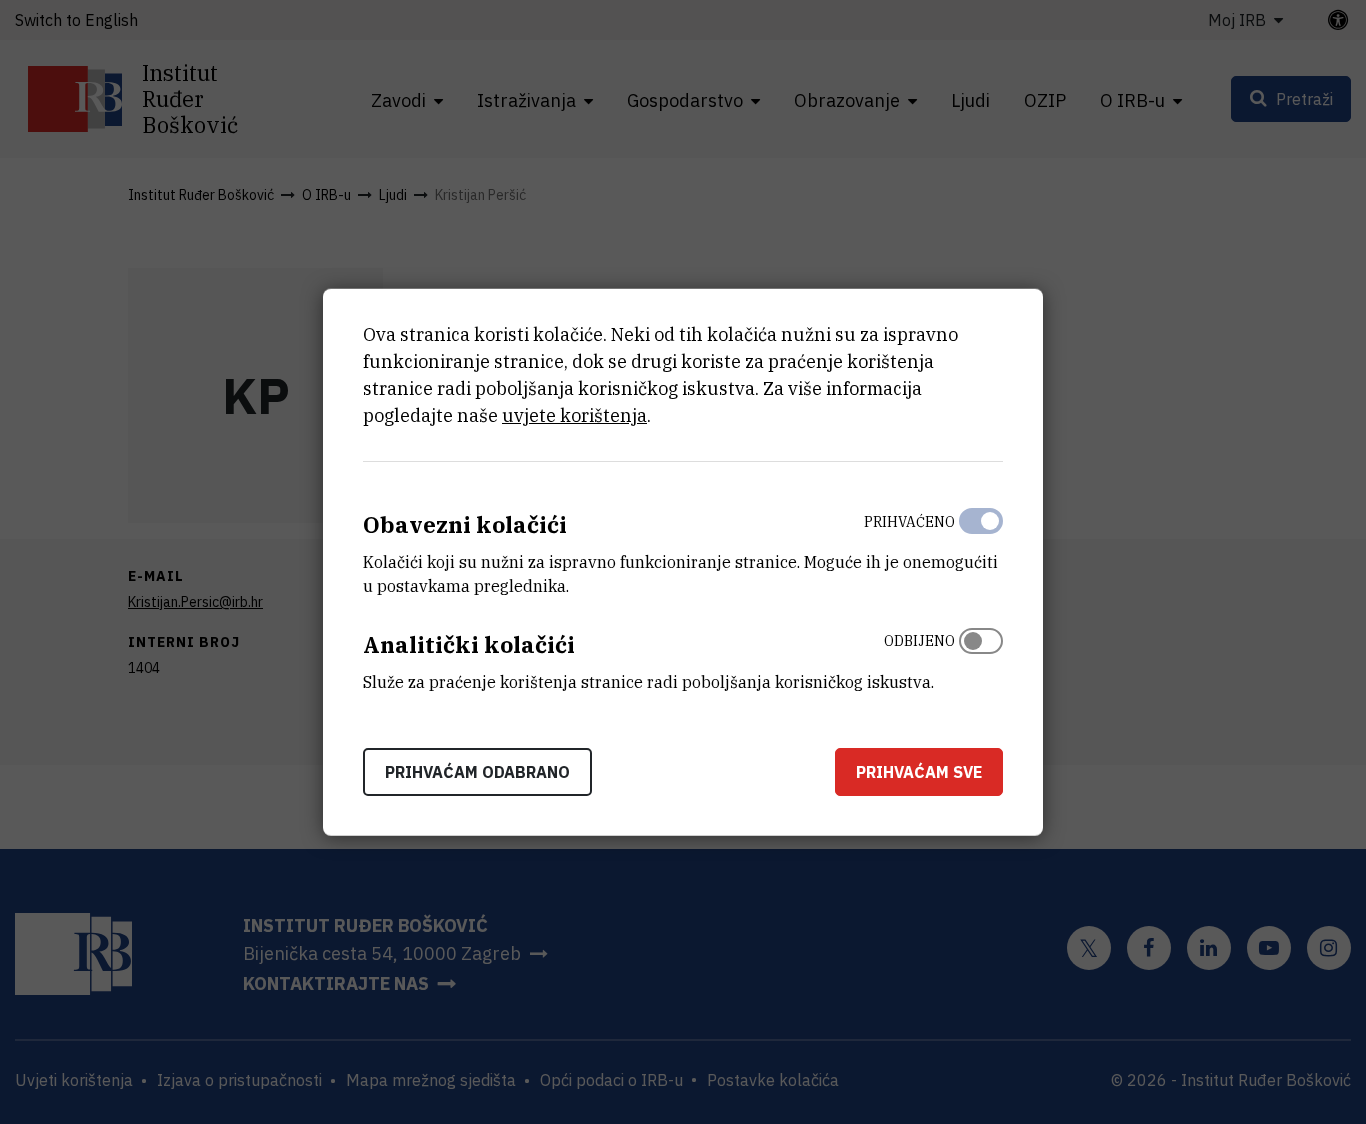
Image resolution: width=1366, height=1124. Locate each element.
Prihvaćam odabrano (477, 771)
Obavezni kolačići (465, 524)
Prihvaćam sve (919, 771)
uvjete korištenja (574, 415)
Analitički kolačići (469, 644)
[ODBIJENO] (981, 657)
